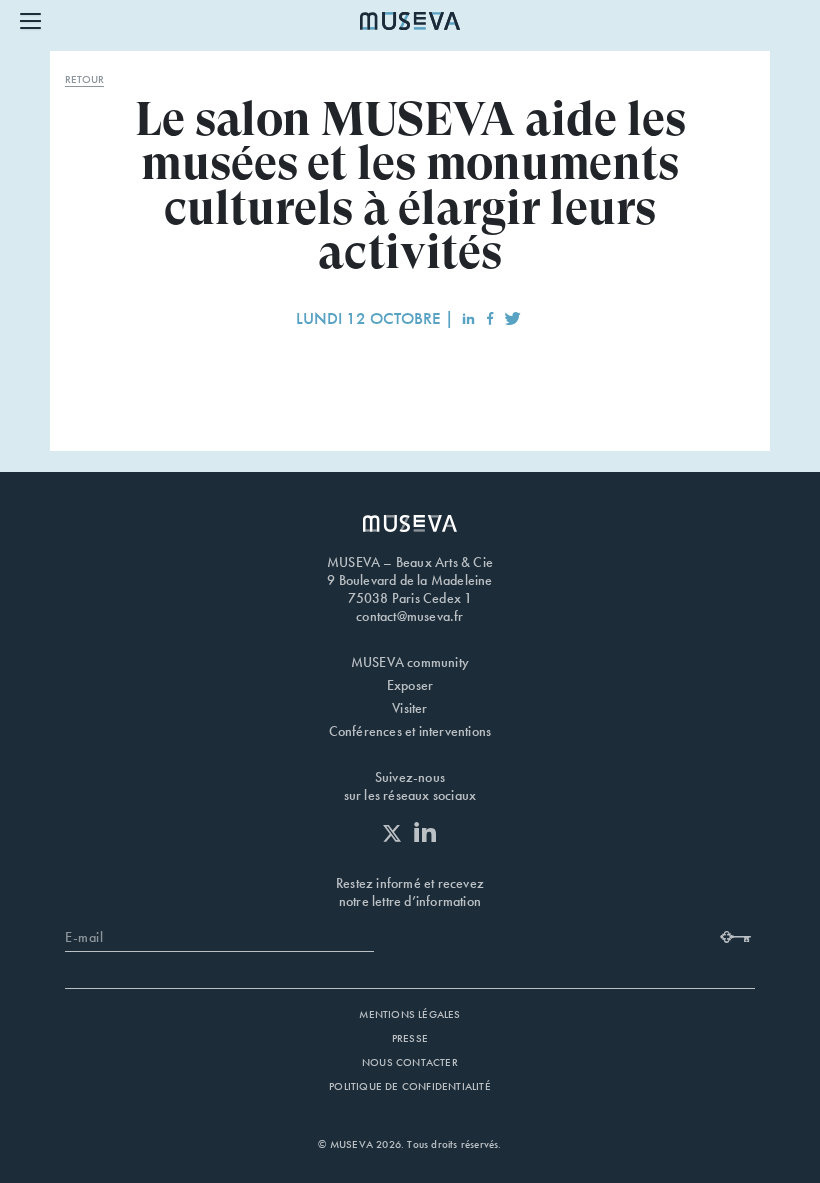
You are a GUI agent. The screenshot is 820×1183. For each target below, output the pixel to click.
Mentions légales (409, 1014)
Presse (410, 1038)
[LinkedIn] (425, 831)
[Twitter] (397, 833)
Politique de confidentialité (410, 1086)
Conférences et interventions (410, 731)
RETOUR (84, 79)
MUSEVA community (410, 662)
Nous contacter (410, 1062)
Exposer (410, 685)
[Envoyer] (737, 934)
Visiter (409, 708)
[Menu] (30, 20)
